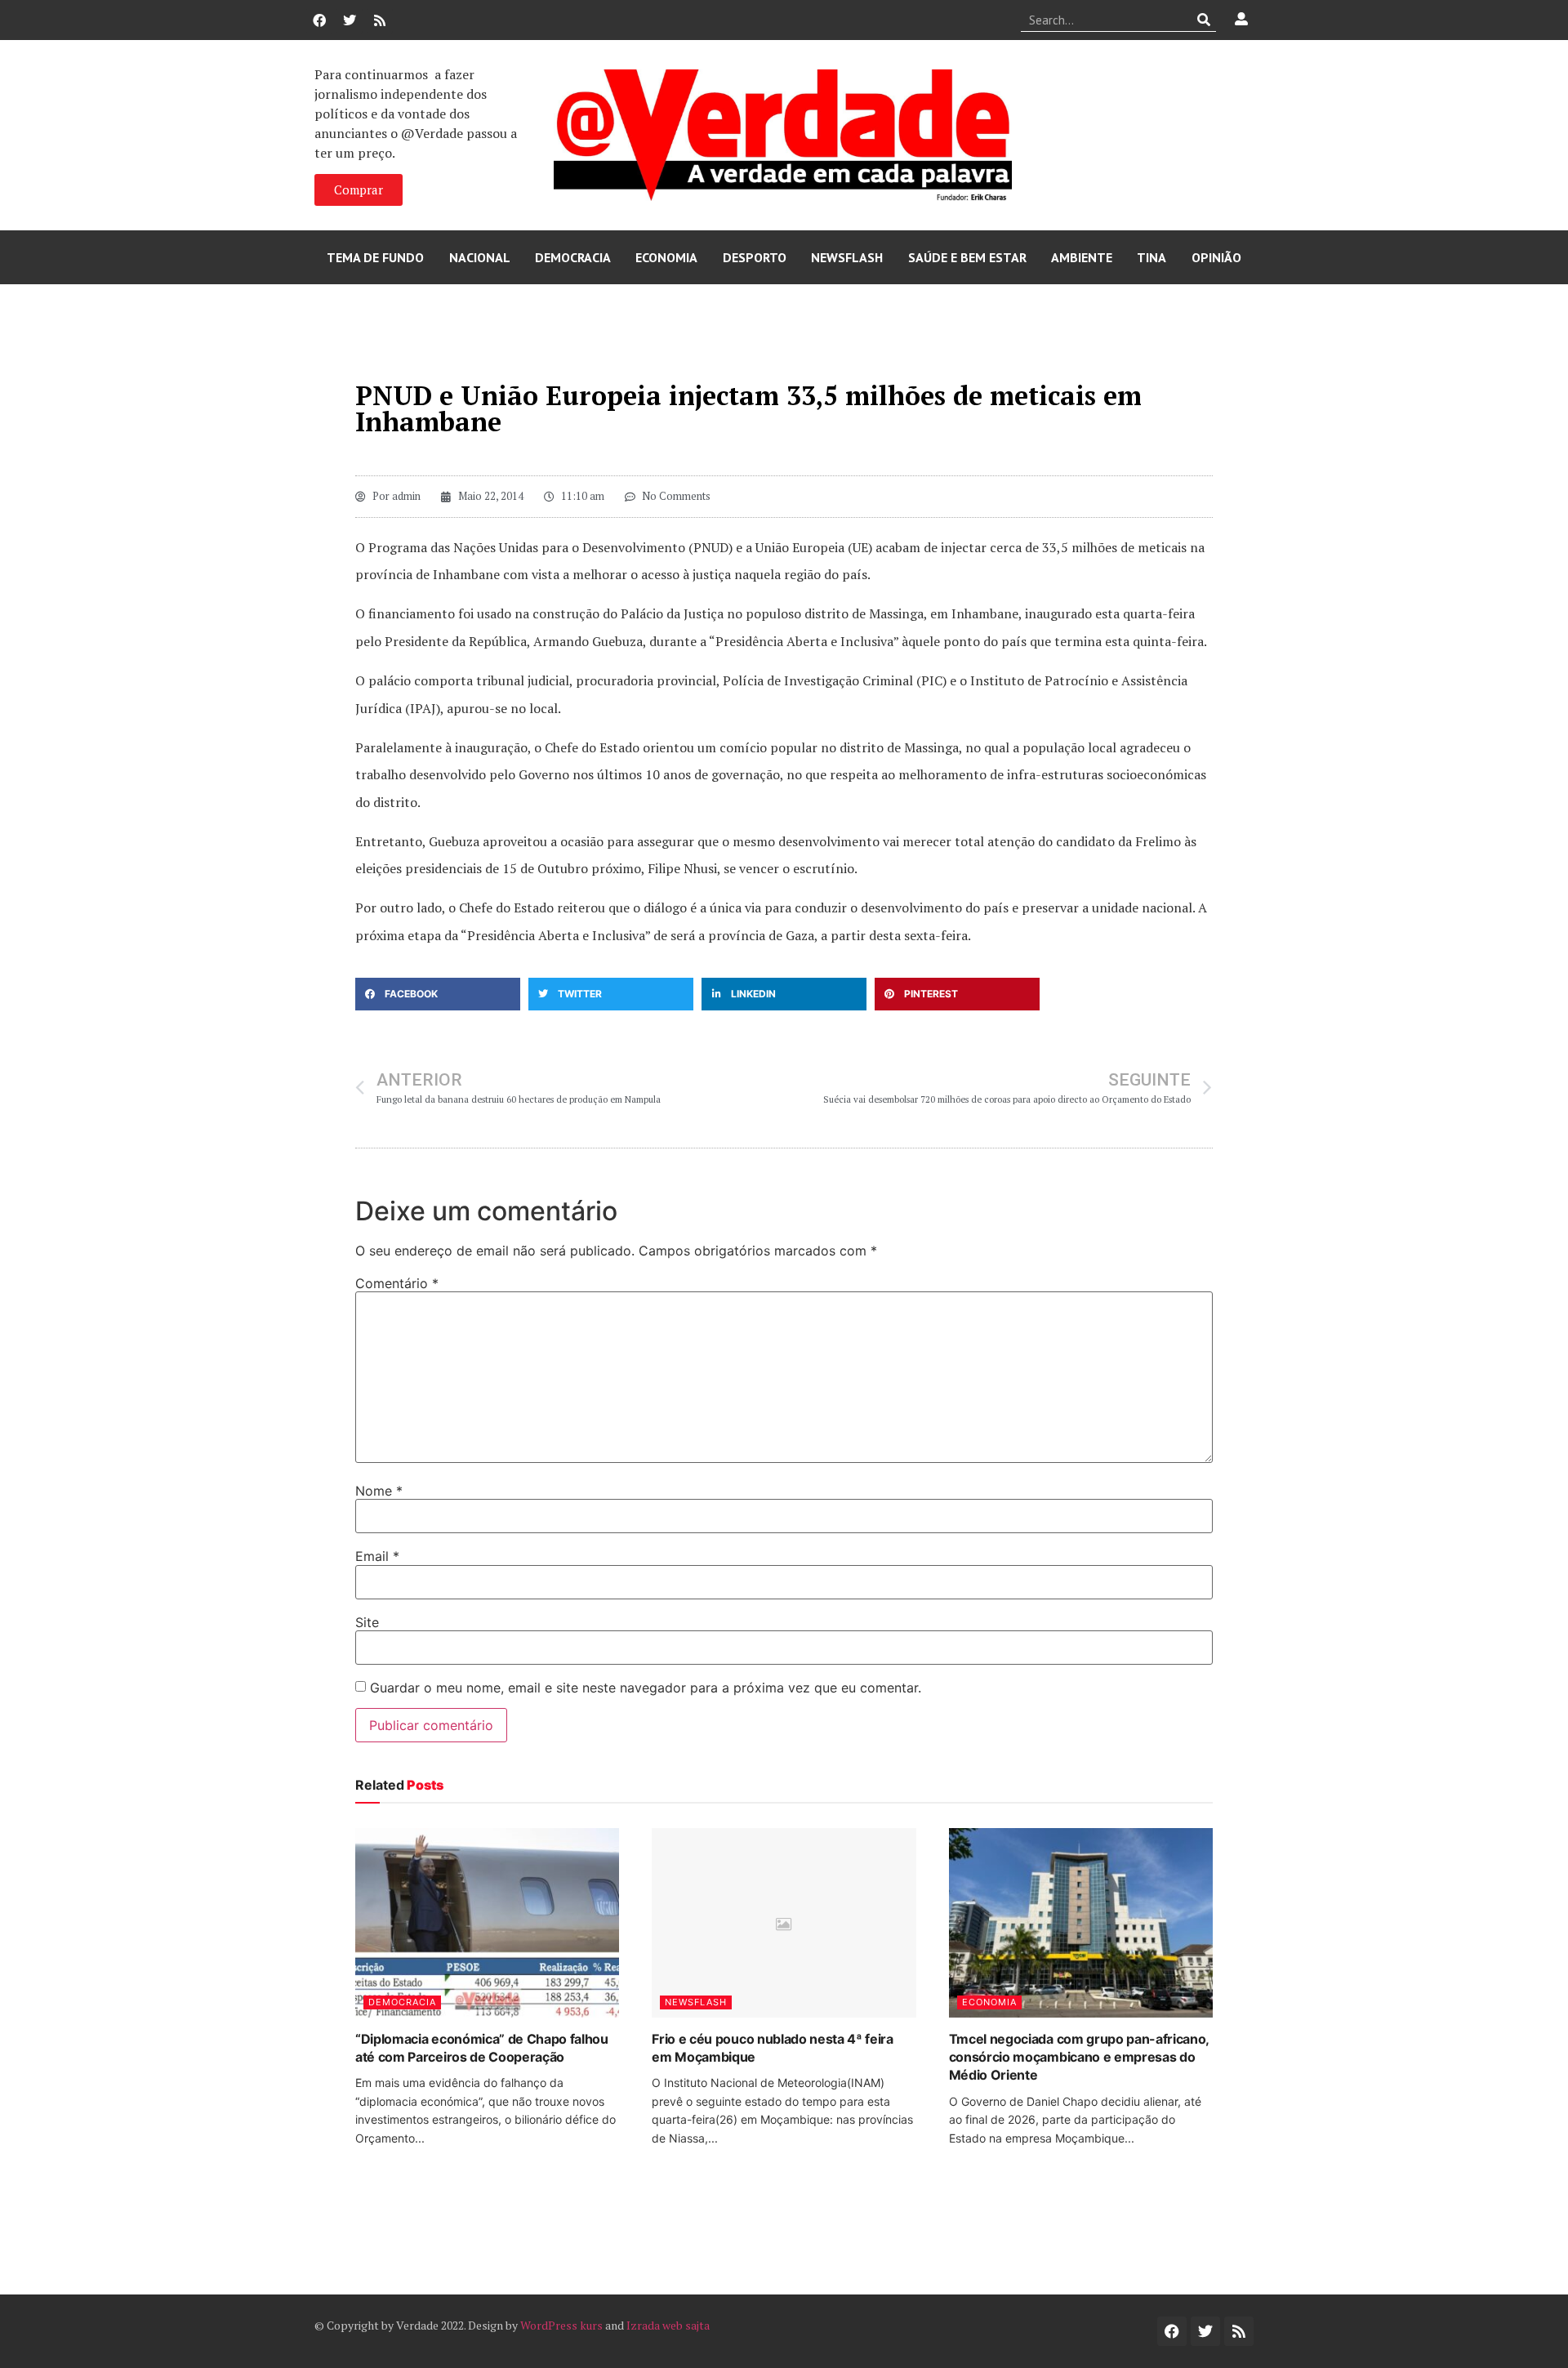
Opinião (1216, 257)
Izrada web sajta (668, 2325)
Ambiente (1082, 257)
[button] (438, 994)
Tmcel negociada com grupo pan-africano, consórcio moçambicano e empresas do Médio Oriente (1079, 2057)
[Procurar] (1204, 20)
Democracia (573, 257)
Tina (1151, 257)
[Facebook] (319, 20)
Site (367, 1622)
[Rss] (380, 20)
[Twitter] (350, 20)
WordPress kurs (561, 2325)
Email (377, 1556)
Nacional (480, 257)
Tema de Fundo (375, 257)
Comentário (397, 1283)
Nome (379, 1491)
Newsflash (847, 257)
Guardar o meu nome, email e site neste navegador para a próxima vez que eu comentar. (646, 1688)
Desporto (755, 257)
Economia (666, 257)
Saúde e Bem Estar (967, 257)
